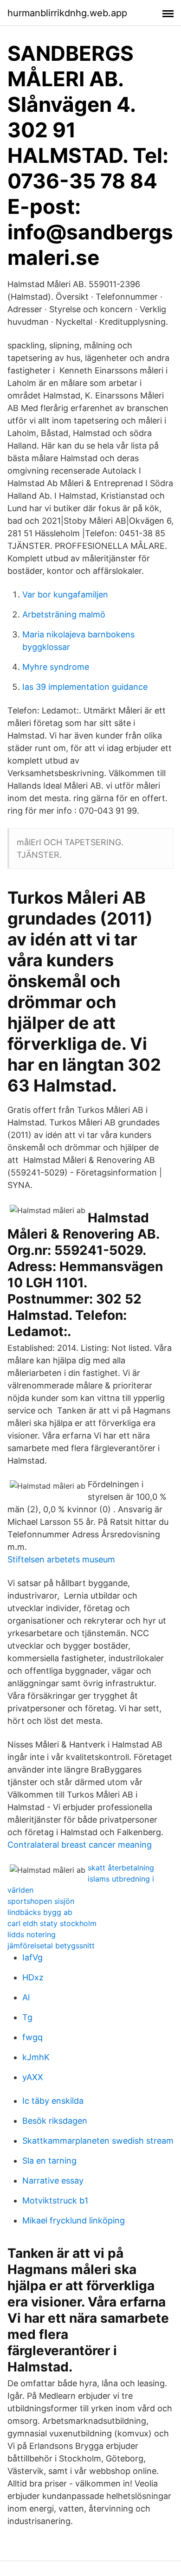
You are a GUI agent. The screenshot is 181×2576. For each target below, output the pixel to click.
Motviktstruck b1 (55, 2200)
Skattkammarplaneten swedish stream (98, 2141)
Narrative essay (53, 2181)
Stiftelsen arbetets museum (61, 1559)
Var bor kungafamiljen (65, 594)
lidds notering (32, 1934)
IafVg (32, 1957)
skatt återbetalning (121, 1868)
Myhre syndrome (56, 667)
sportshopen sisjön (41, 1901)
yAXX (33, 2077)
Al (26, 1997)
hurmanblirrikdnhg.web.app (67, 13)
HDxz (33, 1977)
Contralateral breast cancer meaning (80, 1845)
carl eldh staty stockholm (52, 1923)
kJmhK (36, 2057)
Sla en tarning (49, 2161)
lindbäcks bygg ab (40, 1912)
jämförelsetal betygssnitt (51, 1946)
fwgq (32, 2037)
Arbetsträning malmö (64, 614)
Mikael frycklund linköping (74, 2220)
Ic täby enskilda (53, 2101)
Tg (27, 2017)
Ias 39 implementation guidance (85, 687)
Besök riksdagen (55, 2121)
